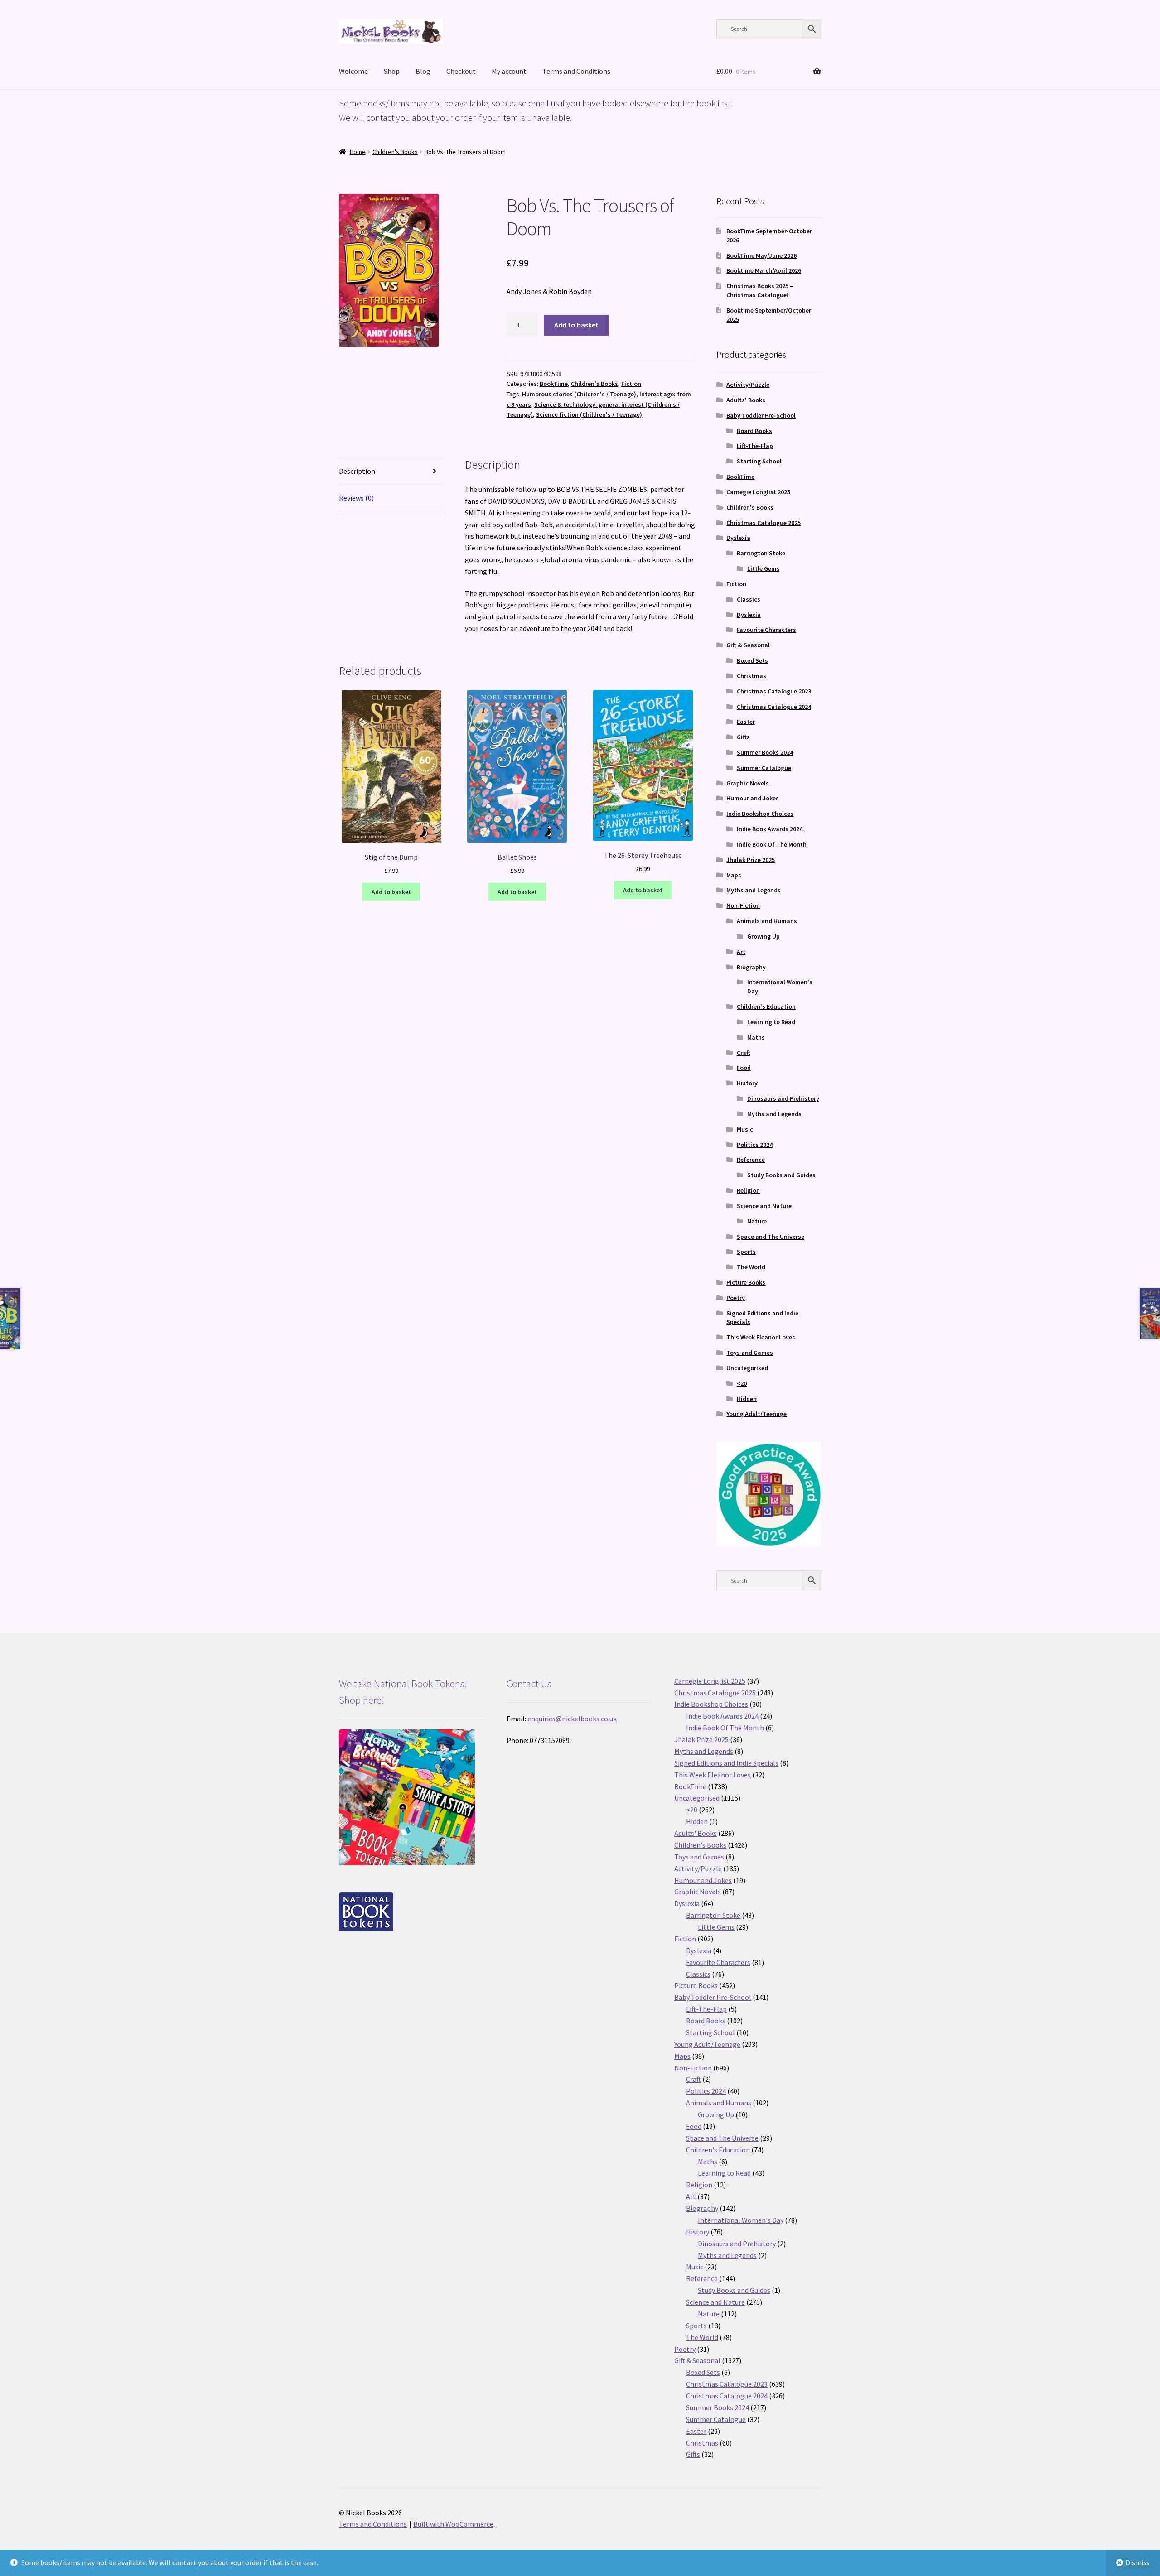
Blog (423, 71)
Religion (748, 1190)
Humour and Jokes (753, 798)
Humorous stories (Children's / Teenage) (579, 394)
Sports (746, 1252)
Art (741, 952)
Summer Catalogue (764, 768)
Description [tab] (357, 471)
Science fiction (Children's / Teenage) (589, 414)
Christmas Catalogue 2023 (774, 691)
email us (544, 103)
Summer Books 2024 (765, 752)
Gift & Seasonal (748, 645)
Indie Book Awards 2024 (770, 829)
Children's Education (766, 1006)
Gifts (743, 737)
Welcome (353, 71)
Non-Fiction (743, 905)
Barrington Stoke (761, 553)
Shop (392, 71)
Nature (757, 1221)
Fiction (631, 384)
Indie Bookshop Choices (760, 814)
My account (509, 71)
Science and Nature (764, 1206)
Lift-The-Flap (755, 446)
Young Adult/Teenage (756, 1414)
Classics (749, 599)
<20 (742, 1383)
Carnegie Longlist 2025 (758, 492)
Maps (734, 875)
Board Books (754, 431)
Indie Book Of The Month (772, 844)
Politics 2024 (755, 1145)
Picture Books (746, 1282)
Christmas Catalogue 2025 (764, 523)
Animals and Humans (767, 921)
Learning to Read (771, 1022)
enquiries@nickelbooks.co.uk (572, 1719)
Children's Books (395, 152)
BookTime (554, 384)
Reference (751, 1160)
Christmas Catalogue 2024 (774, 707)
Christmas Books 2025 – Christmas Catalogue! (760, 290)
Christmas (752, 676)
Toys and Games (750, 1353)
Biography (751, 967)
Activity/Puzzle (748, 385)
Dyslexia (738, 538)
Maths (756, 1037)
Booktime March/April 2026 (764, 270)
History (747, 1083)
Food (744, 1068)
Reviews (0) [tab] (356, 498)
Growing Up (764, 936)
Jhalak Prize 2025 (751, 860)
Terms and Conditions (576, 71)
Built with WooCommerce (453, 2524)
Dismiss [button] (1138, 2562)
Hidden (747, 1399)
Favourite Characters (766, 630)
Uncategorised (747, 1368)
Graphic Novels (748, 783)
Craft (744, 1053)
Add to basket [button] (391, 892)
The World (751, 1267)
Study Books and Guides (781, 1175)
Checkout (461, 71)
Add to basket (576, 325)
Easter (746, 722)
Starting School (759, 461)
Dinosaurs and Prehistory (783, 1098)
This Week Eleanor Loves (761, 1337)
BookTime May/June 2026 (761, 255)
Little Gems (764, 568)
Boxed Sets (752, 660)
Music (745, 1129)
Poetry (736, 1298)
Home (358, 152)
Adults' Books (746, 400)
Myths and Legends (754, 890)
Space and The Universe (771, 1237)
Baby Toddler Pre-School (761, 415)
